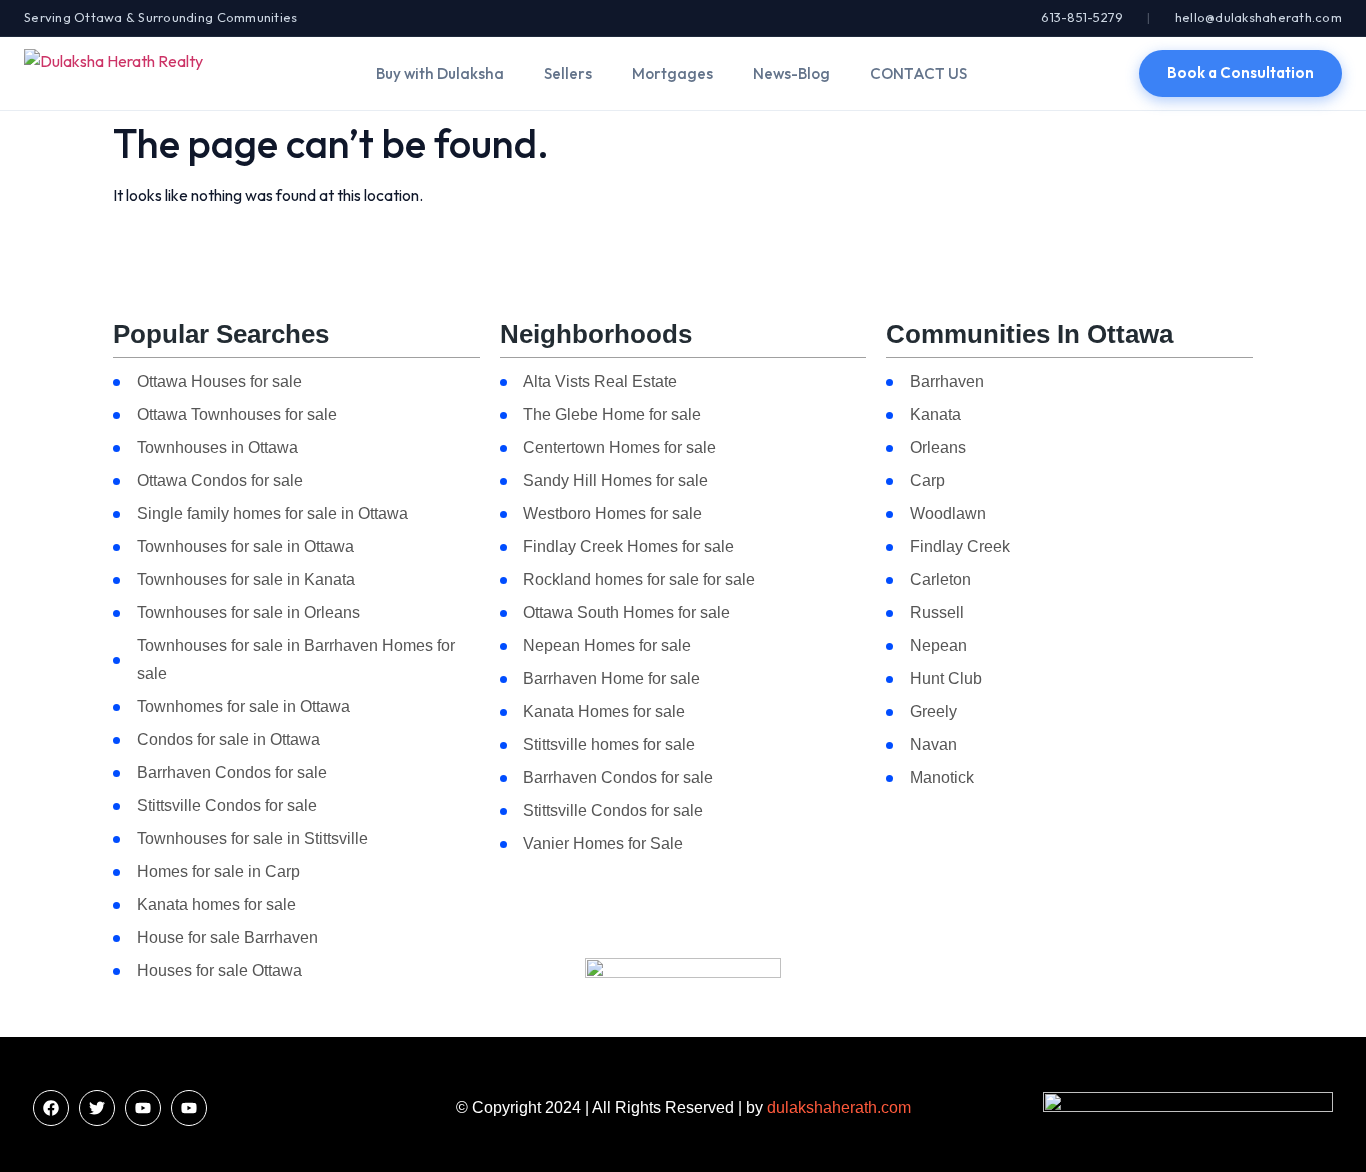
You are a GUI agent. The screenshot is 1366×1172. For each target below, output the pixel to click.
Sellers (568, 73)
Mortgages (672, 73)
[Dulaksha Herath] (113, 73)
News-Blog (791, 73)
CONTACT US (918, 73)
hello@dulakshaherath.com (1258, 17)
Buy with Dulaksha (440, 73)
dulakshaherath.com (839, 1107)
